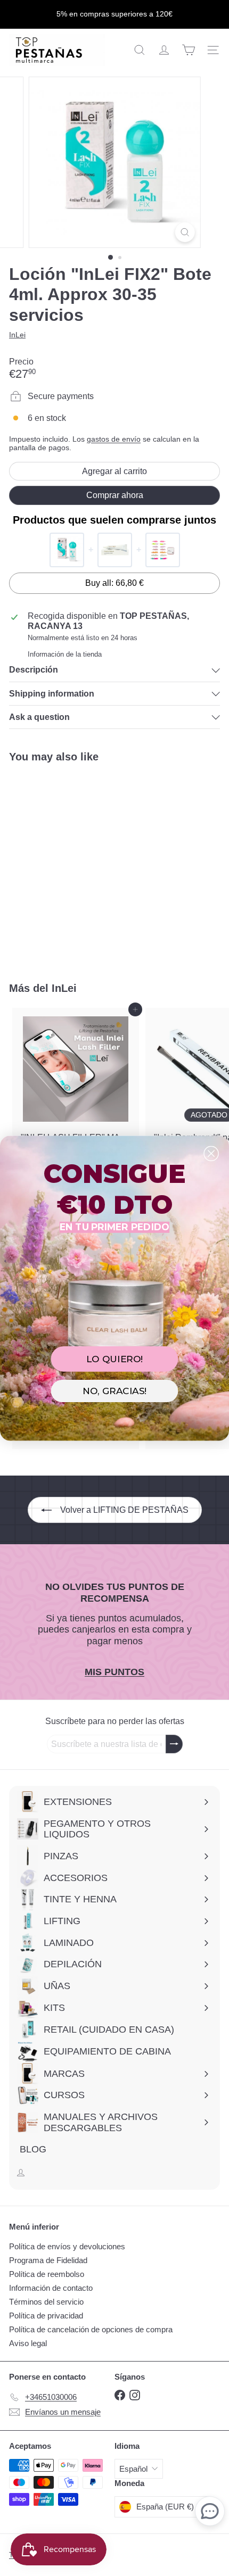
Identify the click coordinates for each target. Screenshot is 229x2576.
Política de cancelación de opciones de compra (91, 2329)
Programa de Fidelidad (48, 2260)
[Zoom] (185, 232)
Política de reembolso (47, 2274)
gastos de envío (114, 439)
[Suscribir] (174, 1744)
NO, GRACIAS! (114, 1391)
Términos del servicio (46, 2302)
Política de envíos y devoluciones (67, 2246)
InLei (64, 988)
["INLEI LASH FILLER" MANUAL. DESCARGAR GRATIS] (76, 1102)
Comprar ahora (115, 495)
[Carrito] (189, 50)
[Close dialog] (211, 1153)
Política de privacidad (46, 2316)
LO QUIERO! (114, 1358)
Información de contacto (51, 2288)
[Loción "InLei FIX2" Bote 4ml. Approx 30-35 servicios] (76, 866)
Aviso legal (28, 2343)
